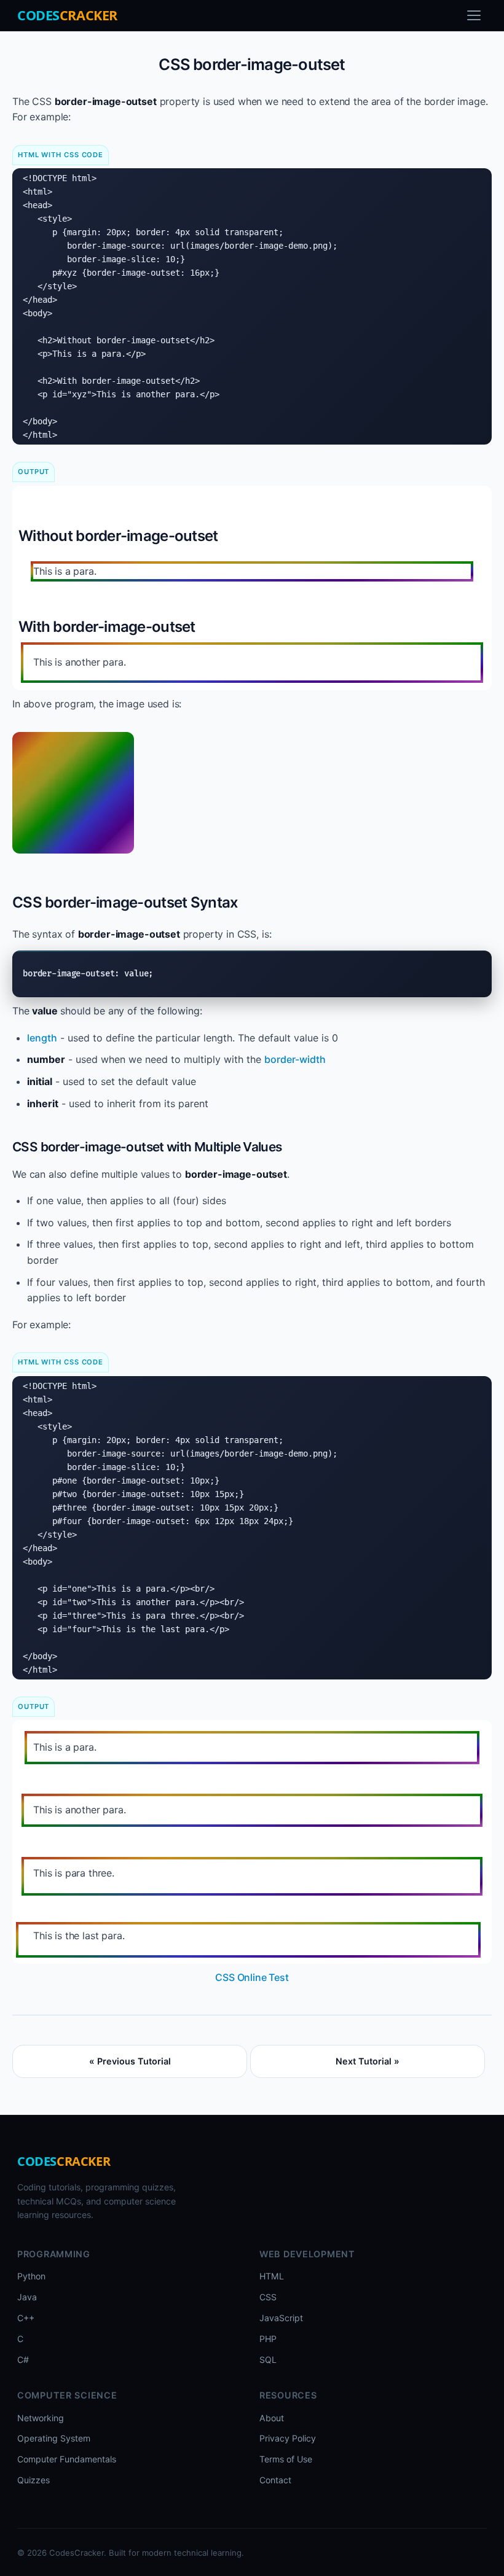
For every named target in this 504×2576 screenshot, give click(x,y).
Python (31, 2276)
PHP (268, 2339)
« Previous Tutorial (130, 2061)
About (272, 2418)
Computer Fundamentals (67, 2459)
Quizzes (33, 2480)
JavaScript (281, 2318)
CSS (268, 2297)
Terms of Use (286, 2459)
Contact (275, 2480)
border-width (295, 1059)
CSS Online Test (252, 1977)
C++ (26, 2318)
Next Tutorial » (368, 2061)
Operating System (54, 2438)
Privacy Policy (288, 2438)
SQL (268, 2360)
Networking (41, 2418)
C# (23, 2360)
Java (27, 2297)
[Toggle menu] (474, 15)
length (42, 1038)
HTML (272, 2276)
